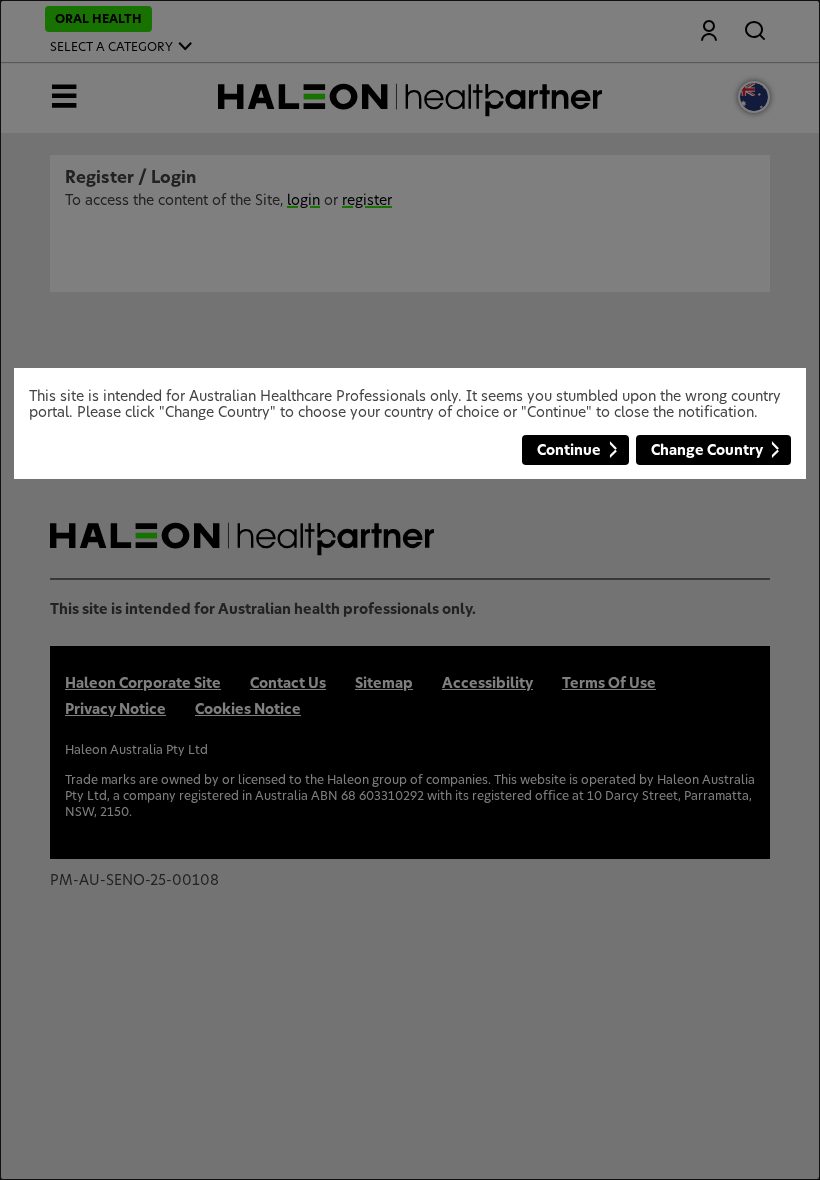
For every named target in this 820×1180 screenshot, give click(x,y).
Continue (569, 451)
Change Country (707, 451)
